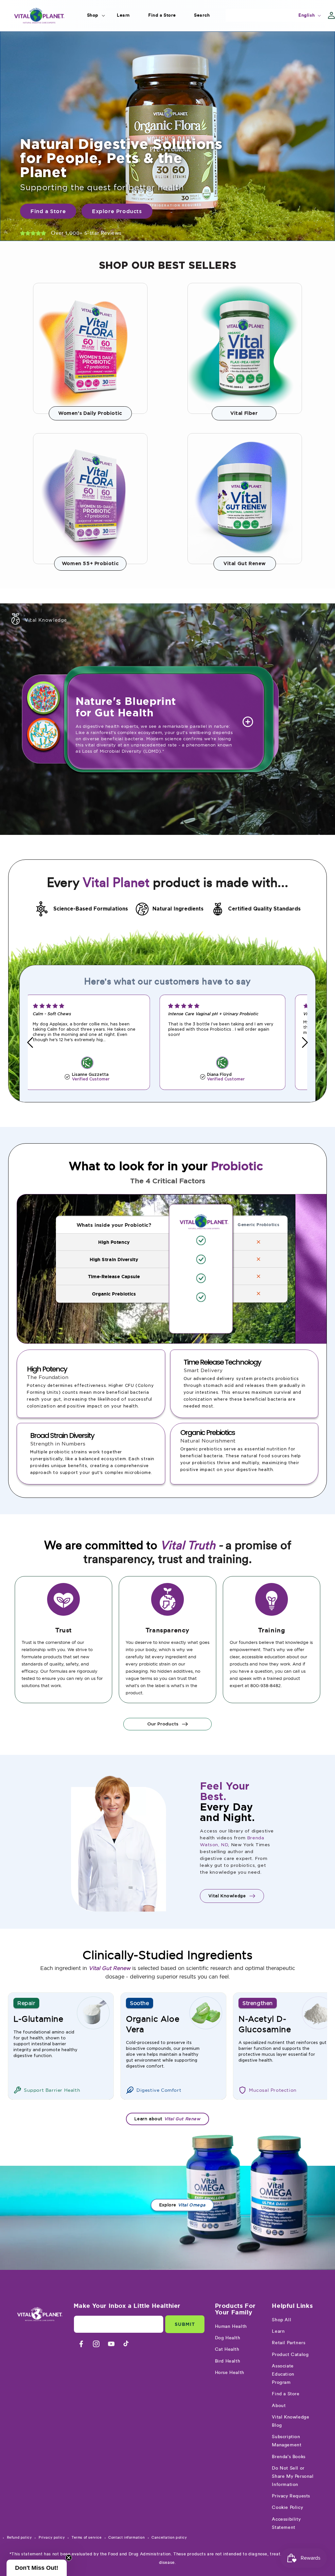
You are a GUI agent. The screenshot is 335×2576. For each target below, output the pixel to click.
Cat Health (227, 2349)
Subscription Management (287, 2441)
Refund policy (19, 2538)
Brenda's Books (289, 2457)
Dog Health (228, 2338)
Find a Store (286, 2394)
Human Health (231, 2327)
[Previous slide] (30, 1042)
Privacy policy (52, 2538)
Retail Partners (289, 2343)
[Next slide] (305, 1042)
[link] (90, 348)
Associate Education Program (283, 2374)
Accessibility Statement (286, 2523)
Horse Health (230, 2373)
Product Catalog (290, 2355)
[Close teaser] (69, 2558)
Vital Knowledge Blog (291, 2421)
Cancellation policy (169, 2538)
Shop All (282, 2320)
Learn (278, 2331)
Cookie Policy (287, 2508)
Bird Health (228, 2361)
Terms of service (87, 2538)
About (279, 2406)
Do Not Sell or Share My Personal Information (293, 2476)
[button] (93, 15)
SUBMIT (185, 2324)
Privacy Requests (291, 2496)
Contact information (126, 2538)
